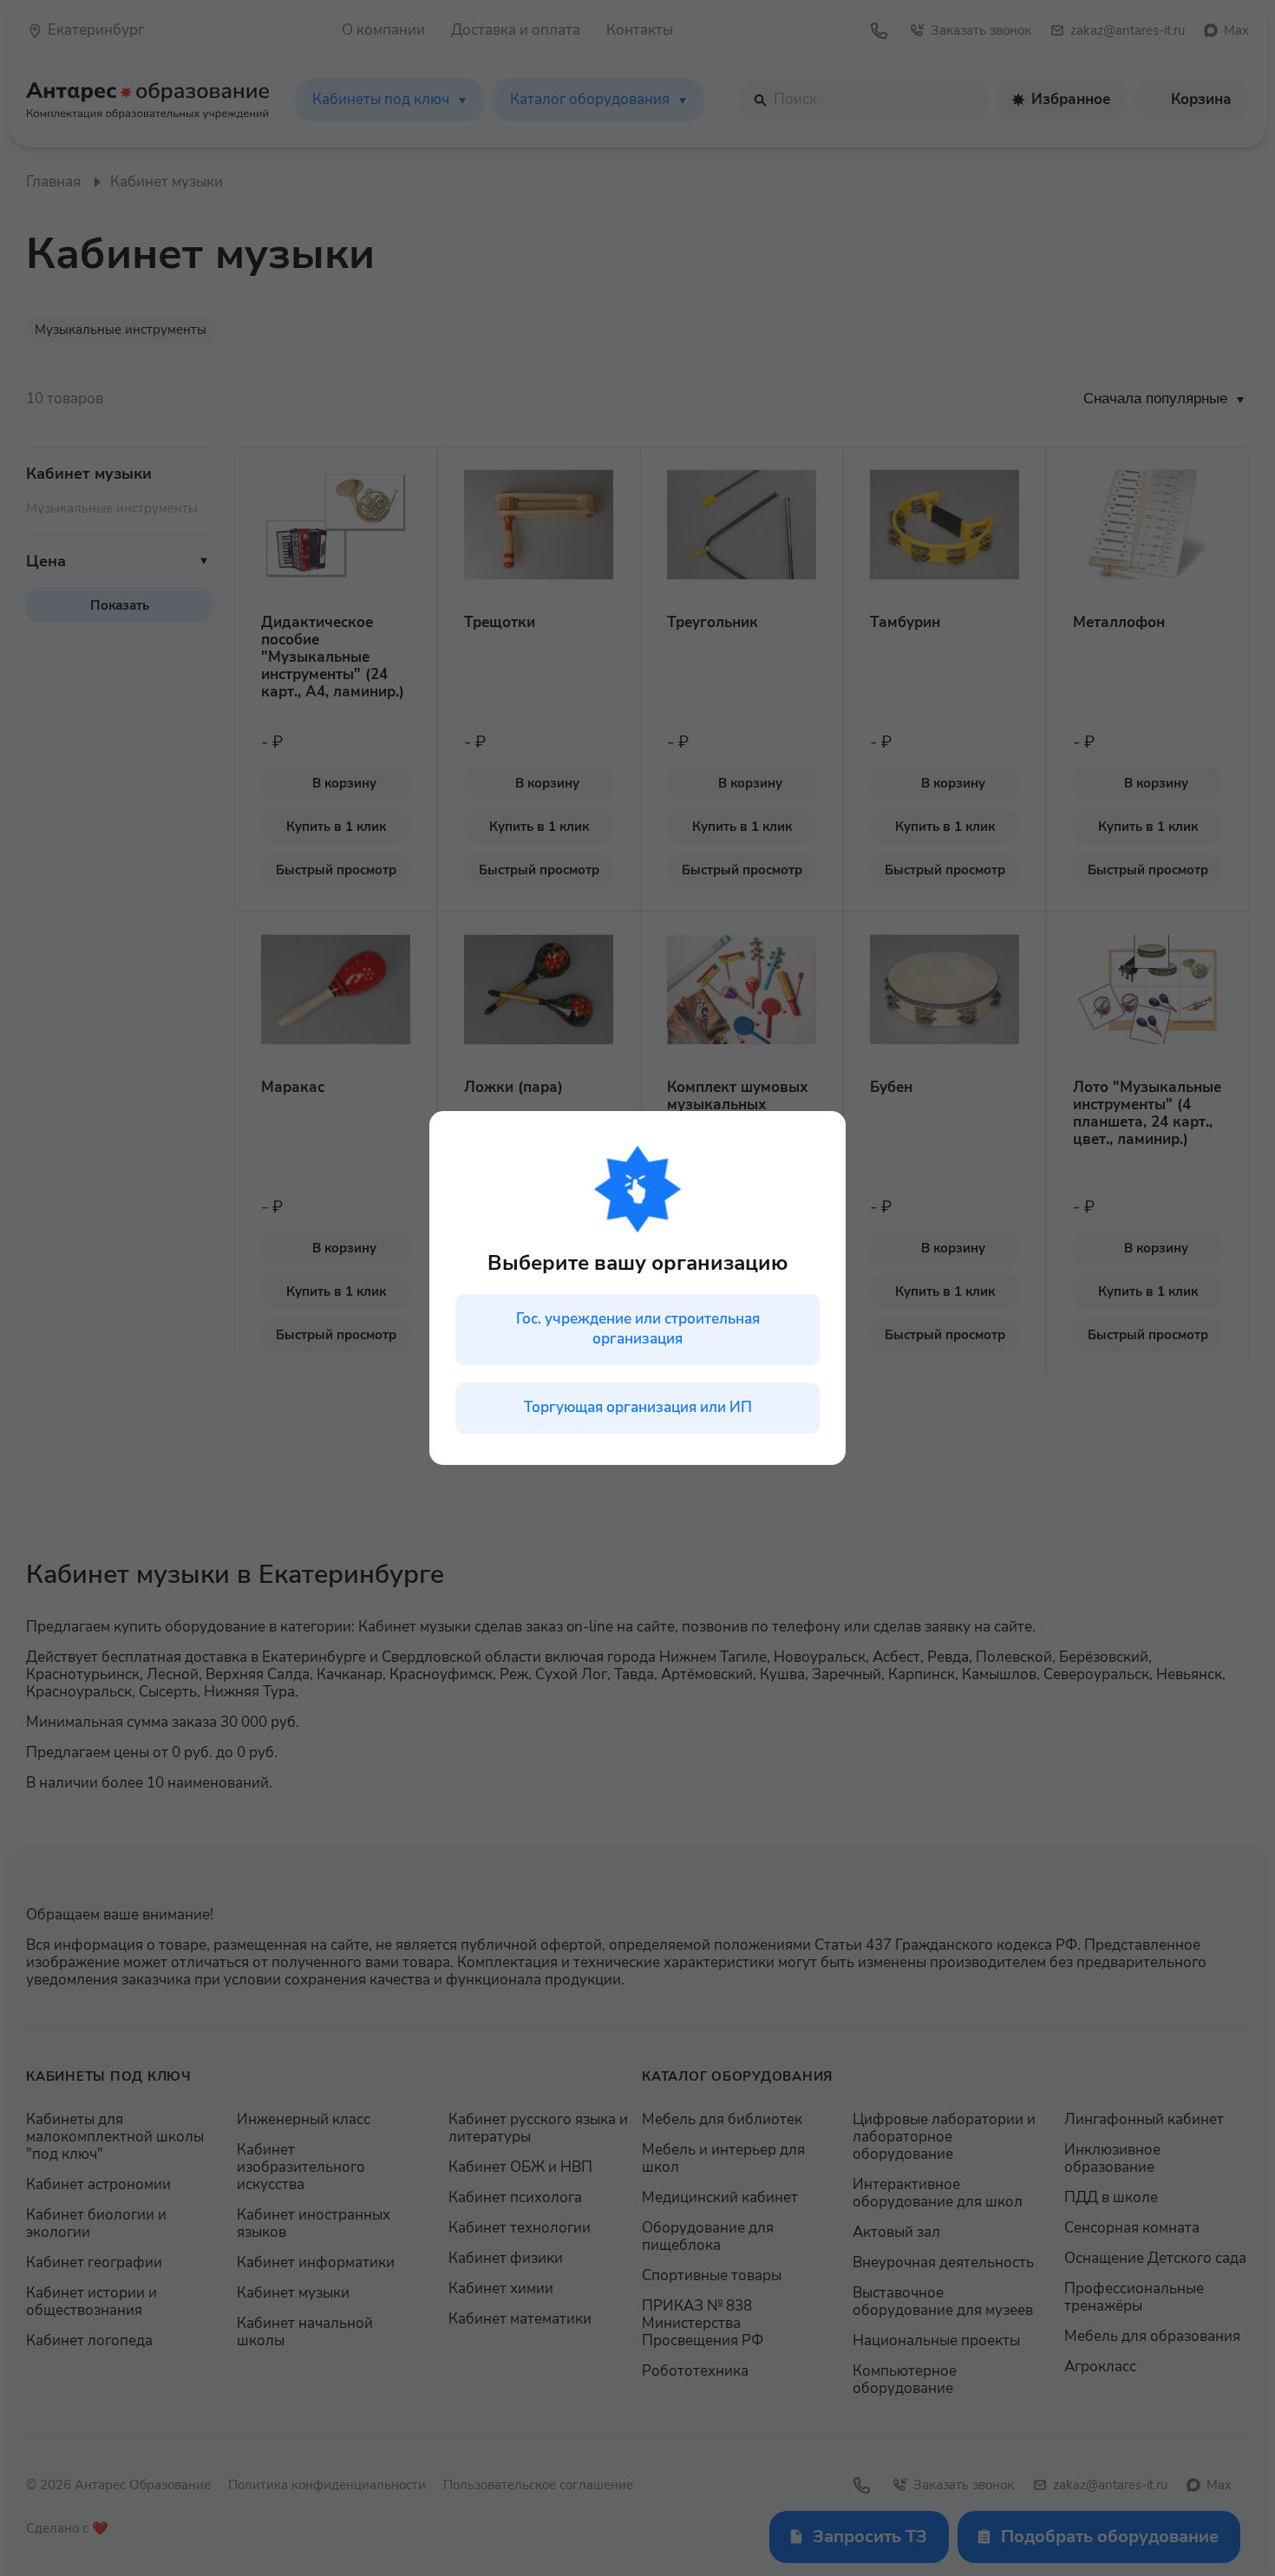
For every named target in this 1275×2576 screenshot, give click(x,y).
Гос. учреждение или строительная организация (638, 1329)
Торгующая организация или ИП (638, 1407)
